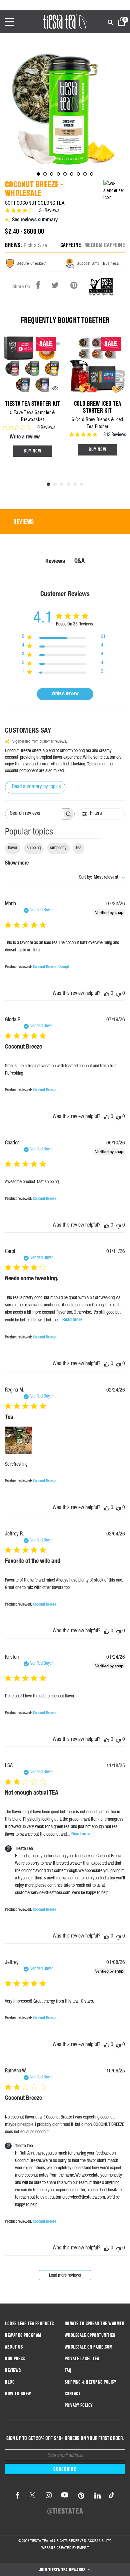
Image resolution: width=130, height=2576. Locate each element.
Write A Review (65, 694)
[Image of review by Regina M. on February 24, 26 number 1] (19, 1440)
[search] (110, 23)
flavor (13, 848)
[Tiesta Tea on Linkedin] (98, 2496)
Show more (17, 864)
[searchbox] (34, 814)
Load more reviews (65, 2276)
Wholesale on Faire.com (89, 2347)
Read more (72, 1320)
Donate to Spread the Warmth (95, 2324)
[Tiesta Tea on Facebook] (18, 2496)
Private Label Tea (82, 2359)
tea (79, 848)
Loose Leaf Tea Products (29, 2324)
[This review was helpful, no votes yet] (107, 994)
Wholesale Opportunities (90, 2335)
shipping (34, 848)
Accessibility (99, 2541)
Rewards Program (23, 2335)
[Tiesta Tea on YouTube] (65, 2496)
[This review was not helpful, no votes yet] (118, 994)
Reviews (13, 2370)
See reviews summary (35, 220)
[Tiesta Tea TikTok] (110, 2496)
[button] (65, 2569)
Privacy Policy (79, 2405)
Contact (73, 2394)
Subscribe (65, 2469)
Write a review (25, 437)
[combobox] (102, 878)
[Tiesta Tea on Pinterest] (81, 2496)
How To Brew (18, 2394)
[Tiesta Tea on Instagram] (49, 2496)
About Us (14, 2347)
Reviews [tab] (24, 522)
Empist (83, 2548)
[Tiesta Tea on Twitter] (32, 2496)
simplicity (58, 848)
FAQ (68, 2370)
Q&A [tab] (79, 561)
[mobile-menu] (14, 22)
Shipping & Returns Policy (90, 2382)
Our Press (15, 2359)
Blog (10, 2382)
